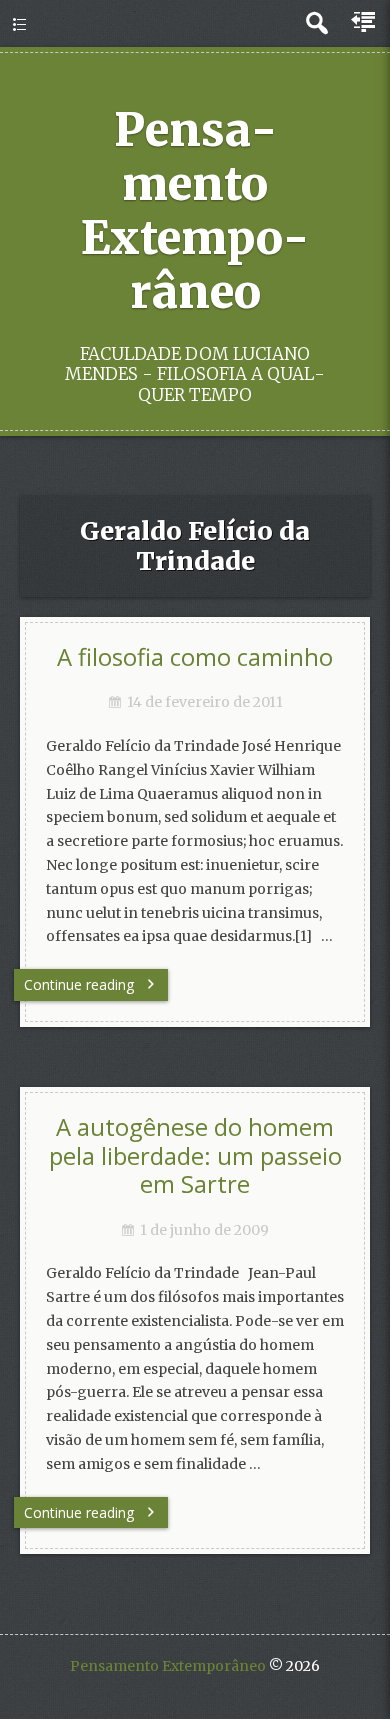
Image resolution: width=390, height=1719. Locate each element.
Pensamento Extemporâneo (195, 211)
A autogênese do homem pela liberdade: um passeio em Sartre (195, 1155)
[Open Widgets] (365, 23)
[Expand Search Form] (316, 23)
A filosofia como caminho (195, 657)
